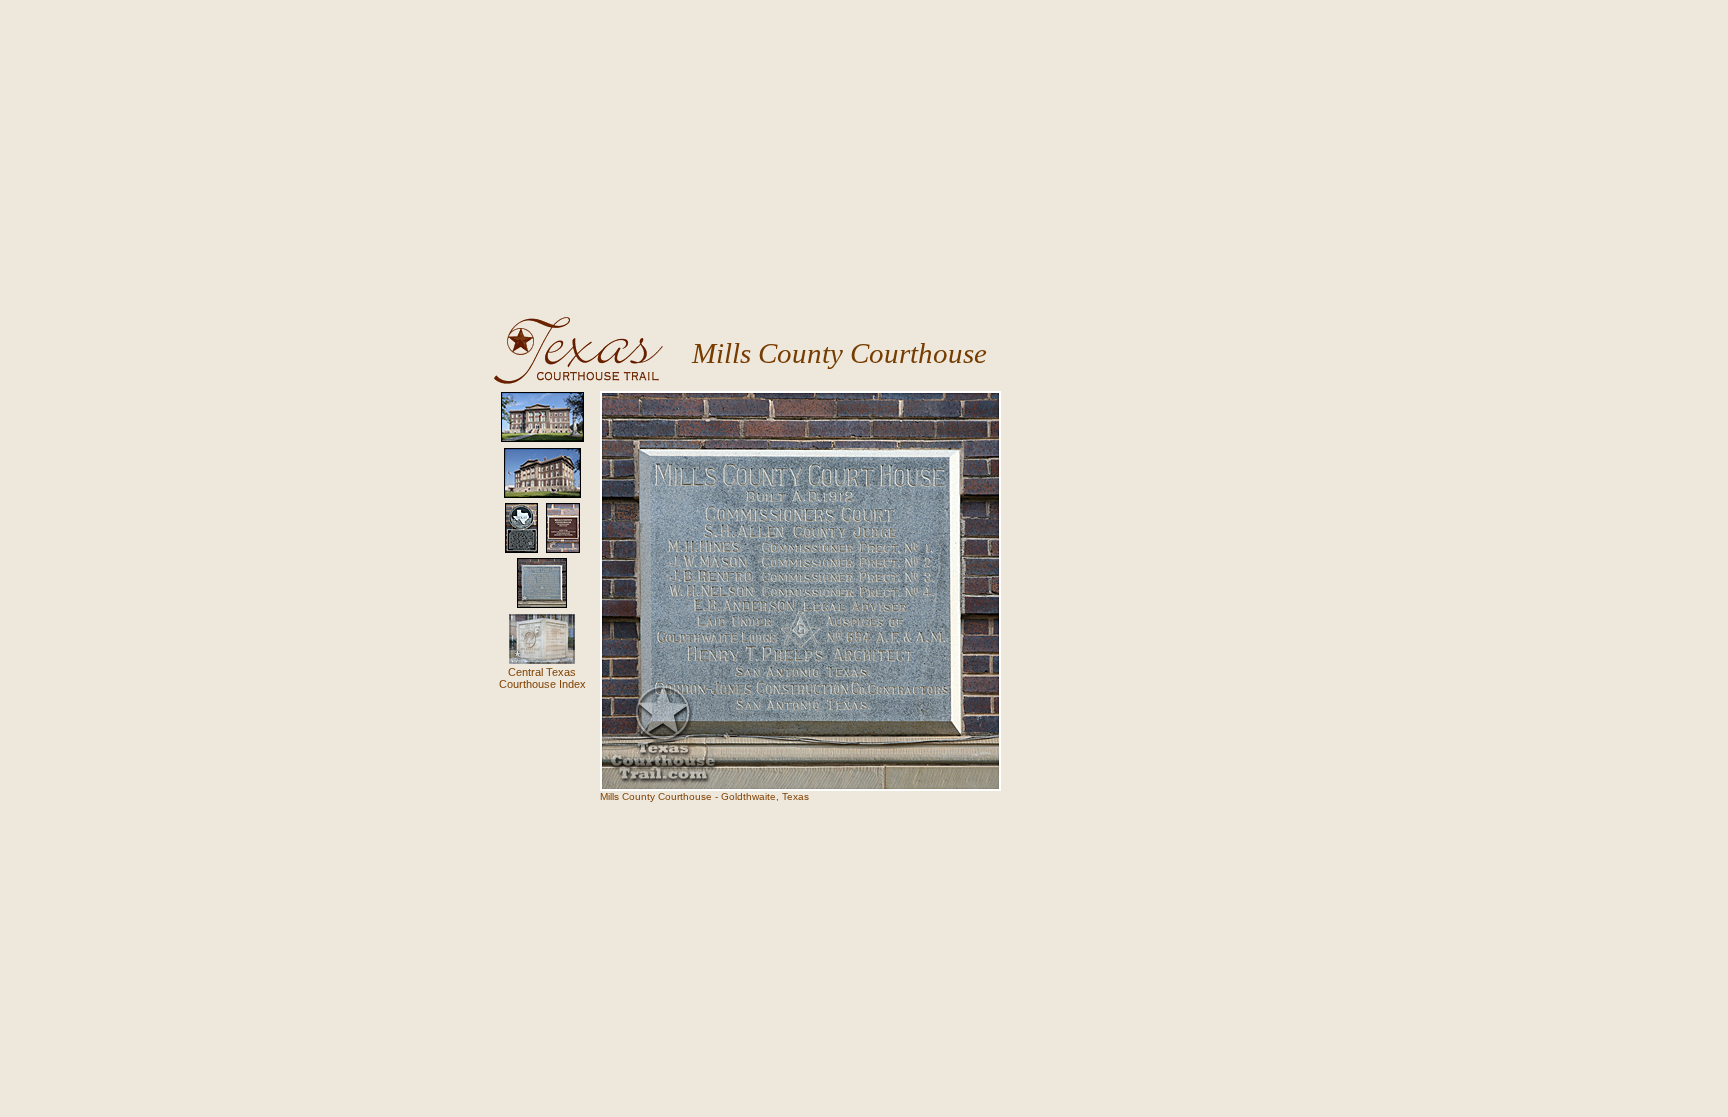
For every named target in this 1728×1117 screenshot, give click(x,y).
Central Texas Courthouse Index (542, 678)
